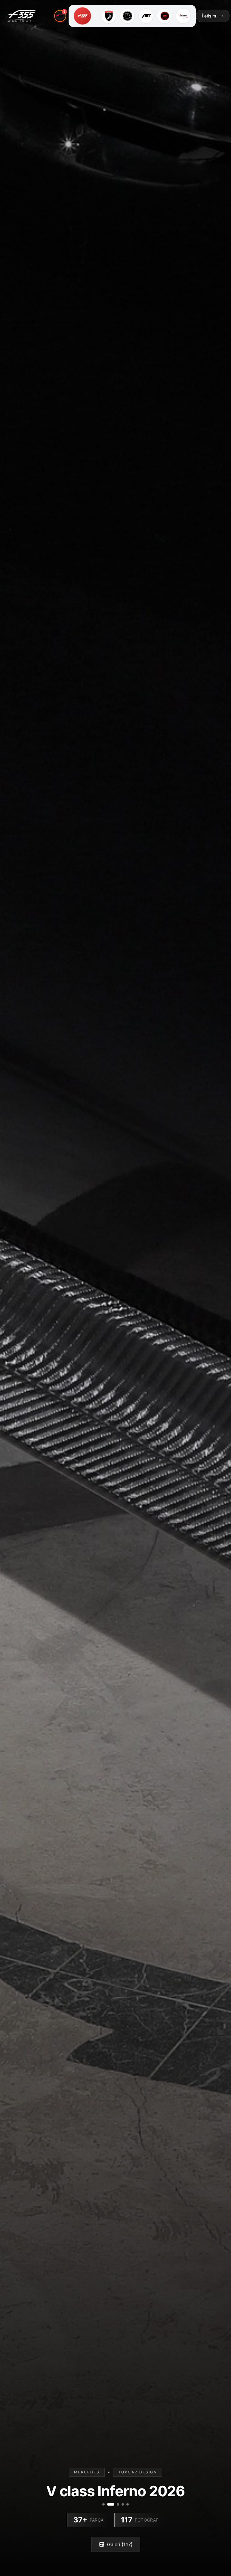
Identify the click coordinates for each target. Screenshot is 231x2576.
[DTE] (183, 16)
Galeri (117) (120, 2544)
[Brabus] (127, 16)
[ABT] (146, 16)
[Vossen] (165, 16)
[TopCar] (109, 16)
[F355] (82, 16)
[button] (82, 16)
